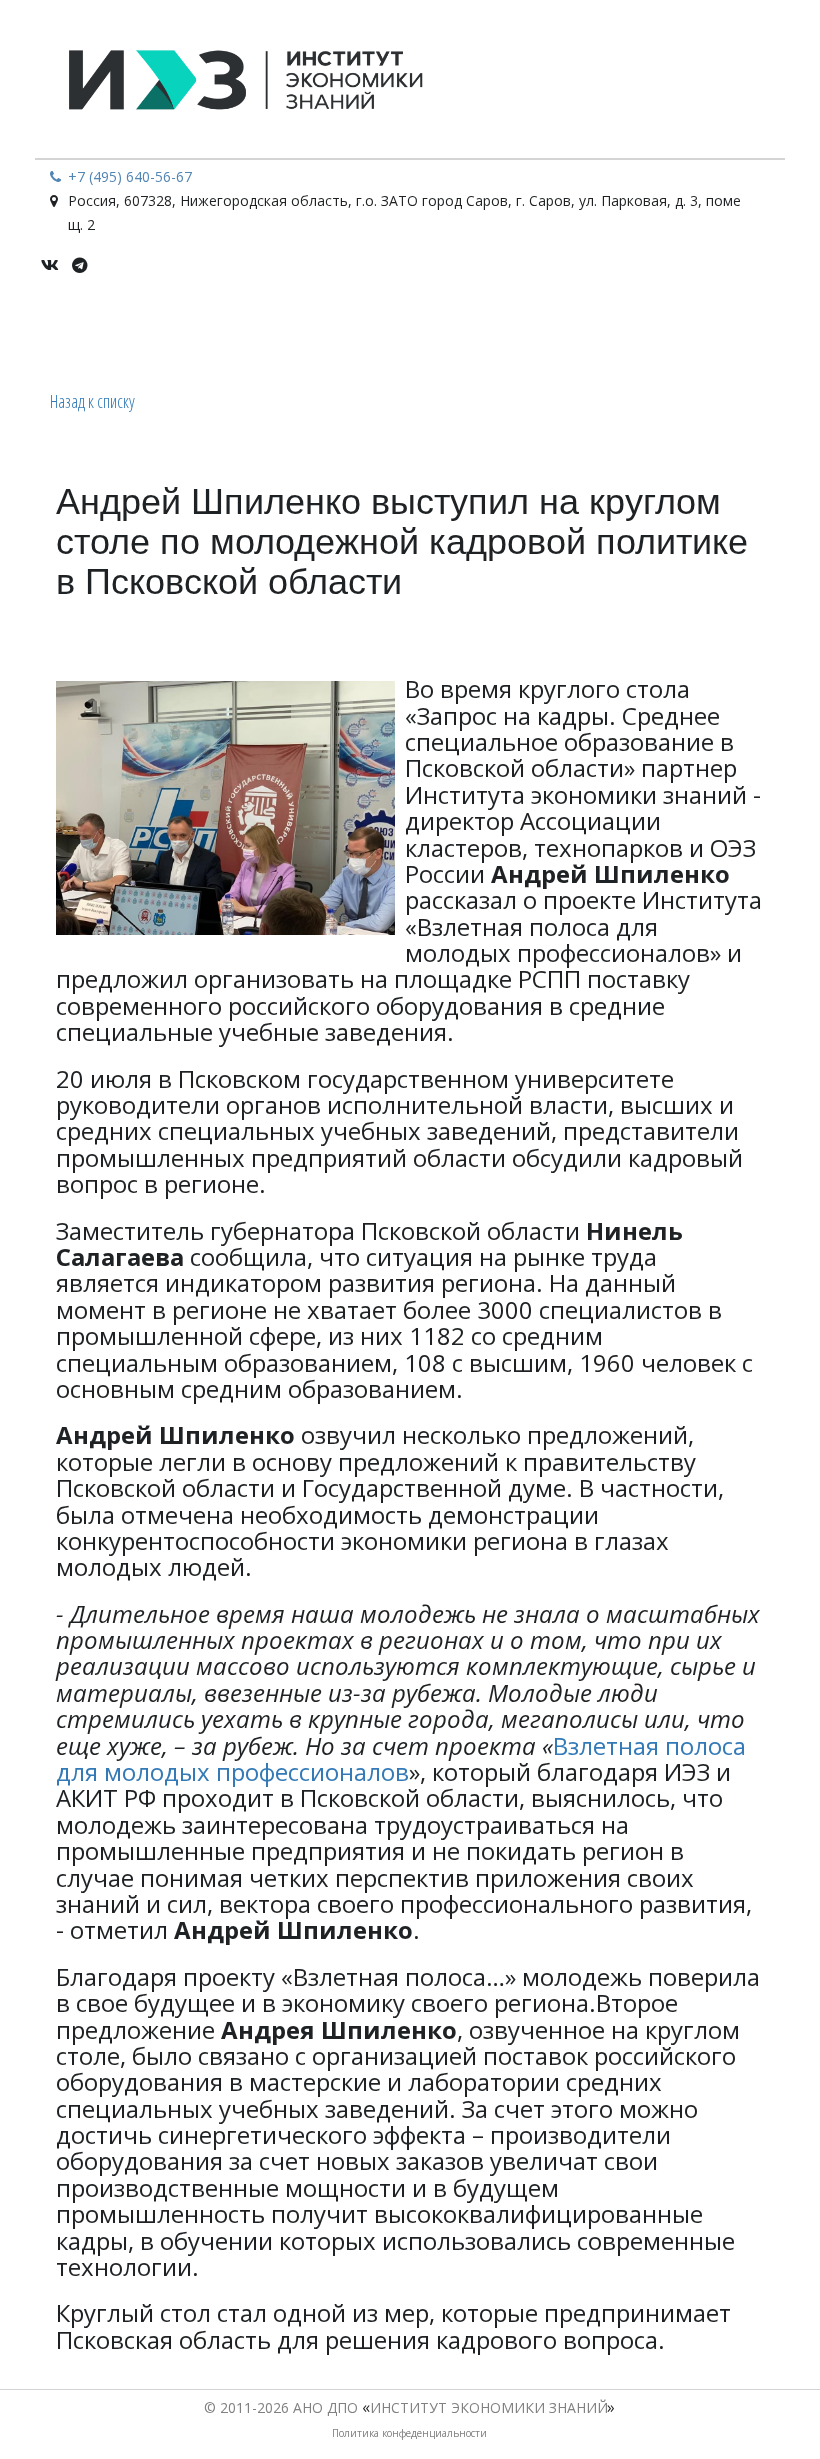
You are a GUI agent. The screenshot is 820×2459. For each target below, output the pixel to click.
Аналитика (724, 330)
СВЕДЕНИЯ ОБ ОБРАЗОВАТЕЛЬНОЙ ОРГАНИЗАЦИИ (241, 330)
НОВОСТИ (487, 330)
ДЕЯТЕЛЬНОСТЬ (594, 330)
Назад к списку (92, 401)
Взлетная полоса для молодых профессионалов (401, 1758)
